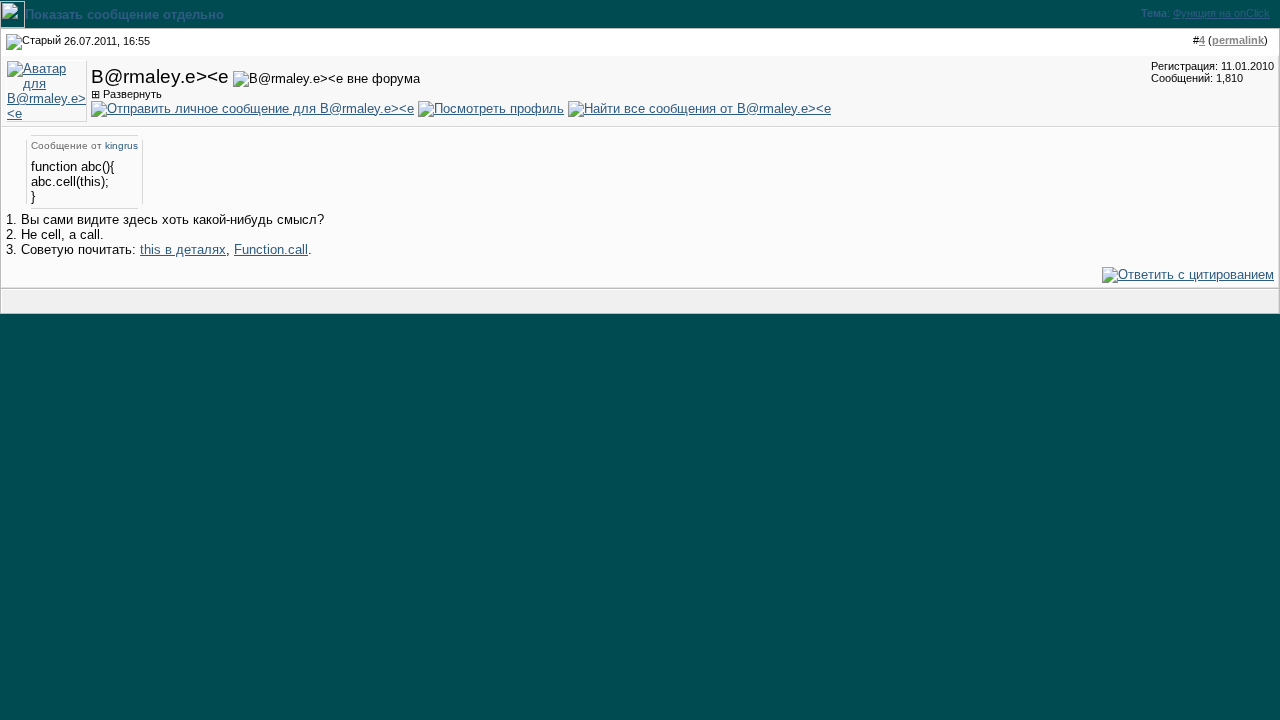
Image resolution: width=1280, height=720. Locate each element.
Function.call (271, 249)
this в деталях (183, 249)
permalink (1238, 40)
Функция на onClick (1221, 13)
